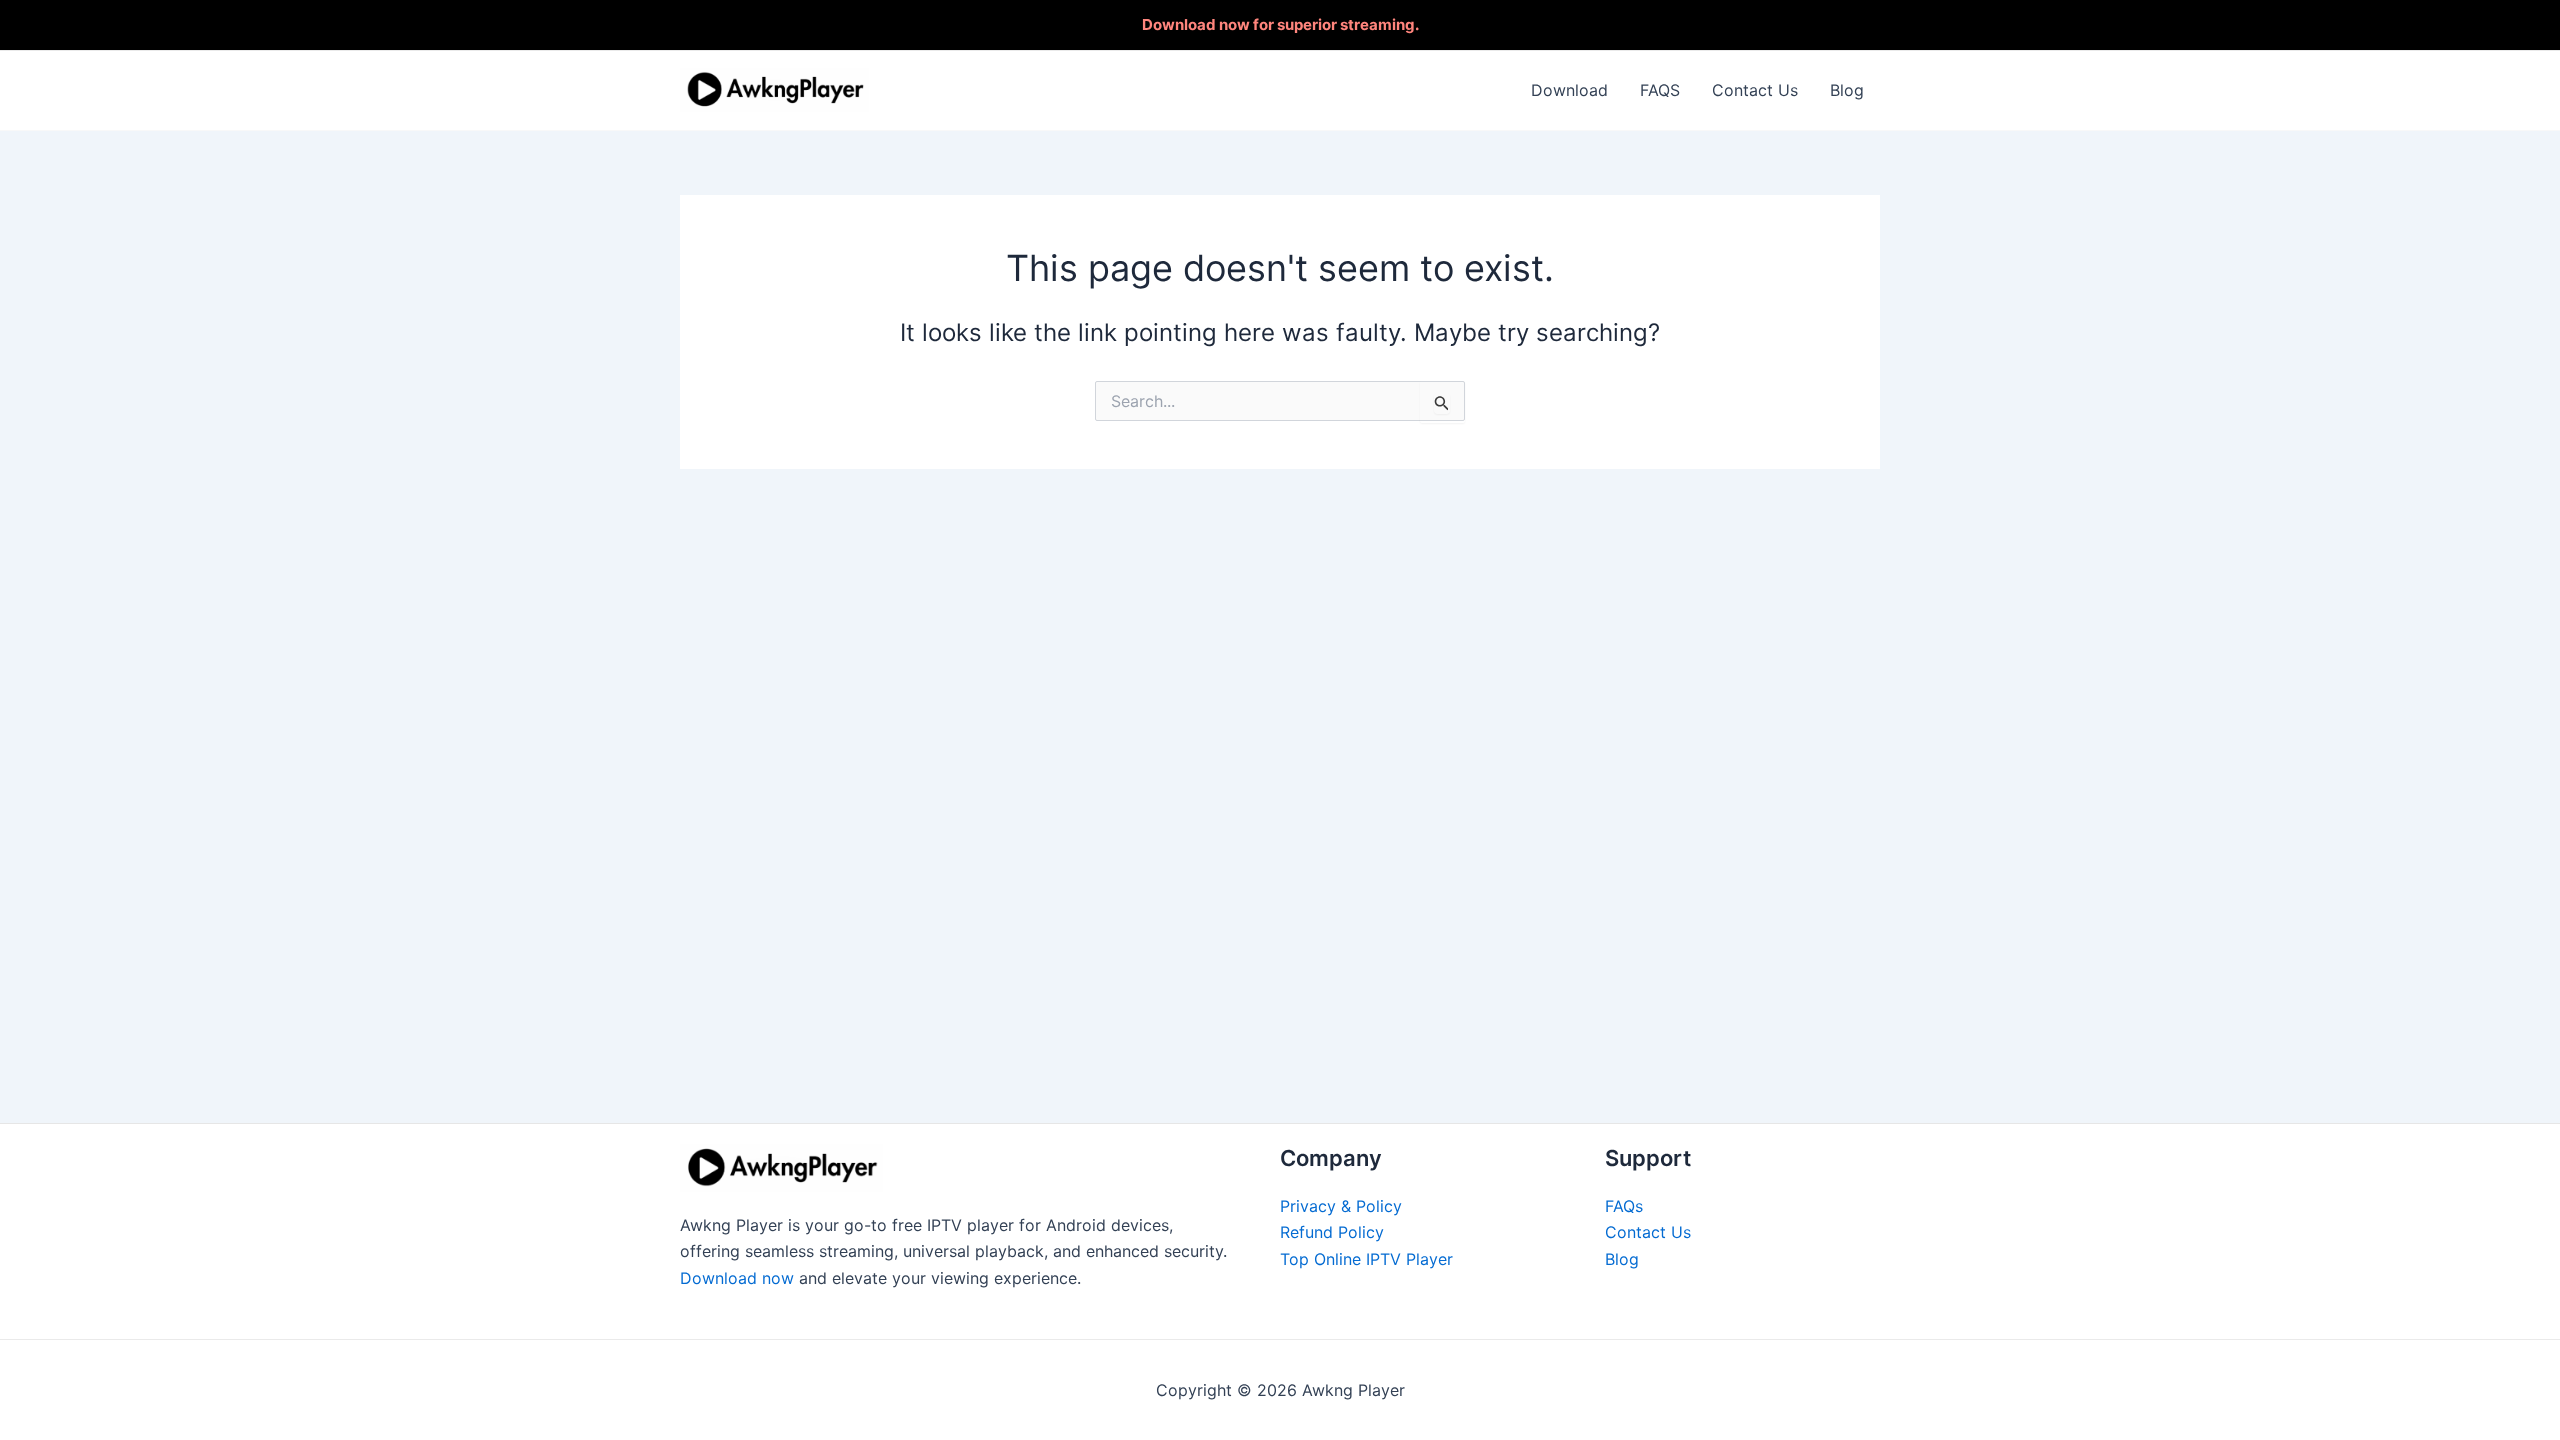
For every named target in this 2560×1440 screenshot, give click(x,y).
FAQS (1660, 90)
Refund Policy (1332, 1232)
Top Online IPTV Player (1366, 1259)
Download (1569, 90)
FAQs (1624, 1206)
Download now (737, 1278)
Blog (1847, 90)
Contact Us (1755, 90)
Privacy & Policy (1341, 1206)
